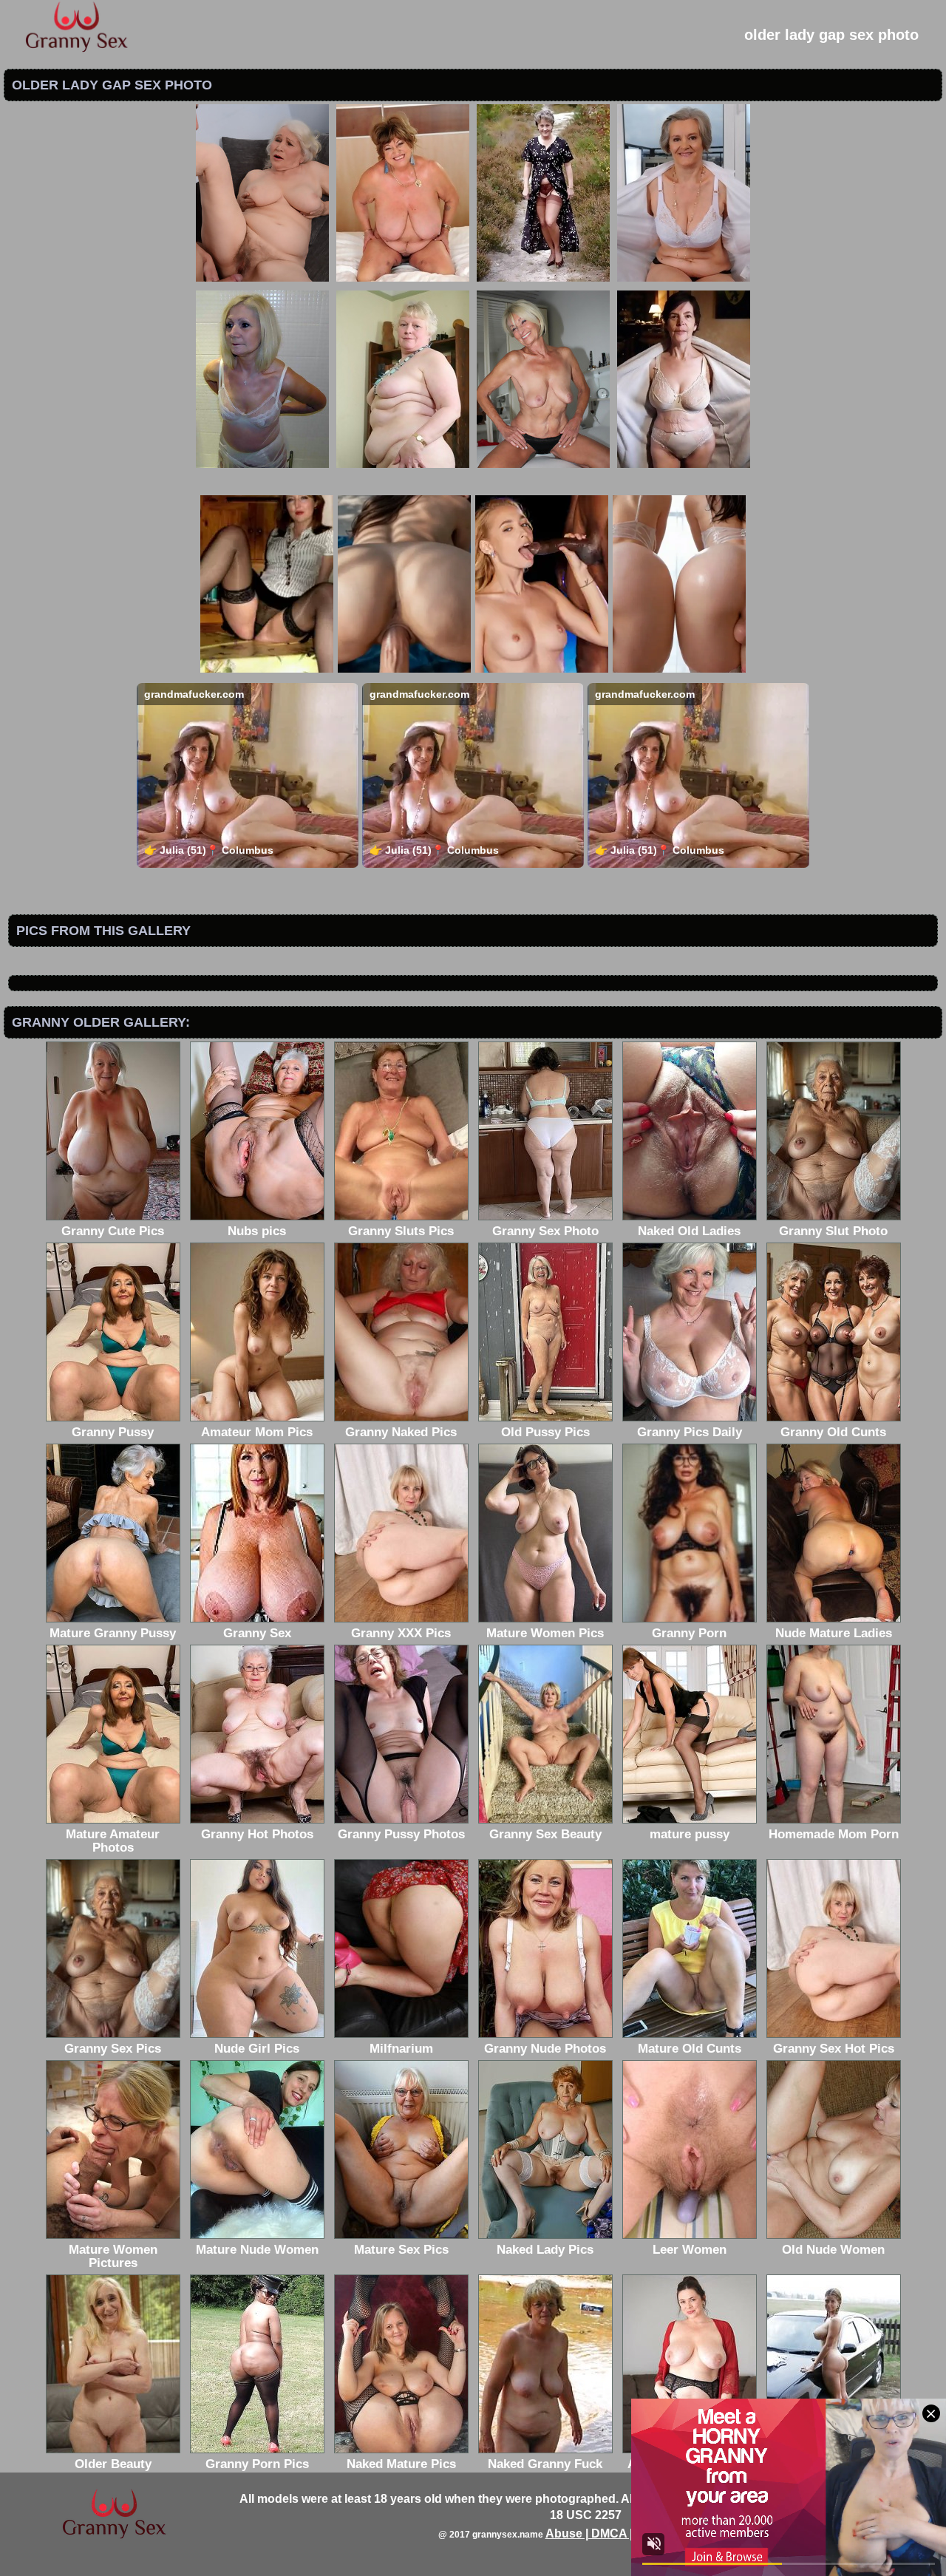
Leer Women (690, 2250)
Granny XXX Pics (401, 1633)
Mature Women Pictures (113, 2256)
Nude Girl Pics (257, 2049)
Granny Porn (689, 1633)
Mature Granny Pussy (113, 1633)
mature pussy (690, 1834)
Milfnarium (401, 2049)
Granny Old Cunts (833, 1432)
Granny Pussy (113, 1432)
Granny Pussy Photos (401, 1834)
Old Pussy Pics (545, 1432)
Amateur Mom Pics (257, 1432)
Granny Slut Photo (833, 1231)
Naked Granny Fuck (545, 2464)
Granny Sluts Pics (401, 1231)
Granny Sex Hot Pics (834, 2049)
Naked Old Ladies (689, 1231)
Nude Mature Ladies (834, 1633)
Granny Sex (257, 1633)
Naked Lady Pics (545, 2250)
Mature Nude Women (257, 2250)
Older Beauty (113, 2464)
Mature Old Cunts (690, 2049)
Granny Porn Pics (257, 2464)
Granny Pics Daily (690, 1432)
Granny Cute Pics (113, 1231)
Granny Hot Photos (257, 1834)
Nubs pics (257, 1231)
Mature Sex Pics (401, 2250)
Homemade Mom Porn (834, 1834)
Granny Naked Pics (401, 1432)
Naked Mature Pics (401, 2464)
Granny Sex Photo (545, 1231)
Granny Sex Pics (113, 2049)
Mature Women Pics (545, 1633)
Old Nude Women (833, 2250)
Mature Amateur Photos (113, 1841)
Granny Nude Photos (545, 2049)
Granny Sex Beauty (545, 1834)
